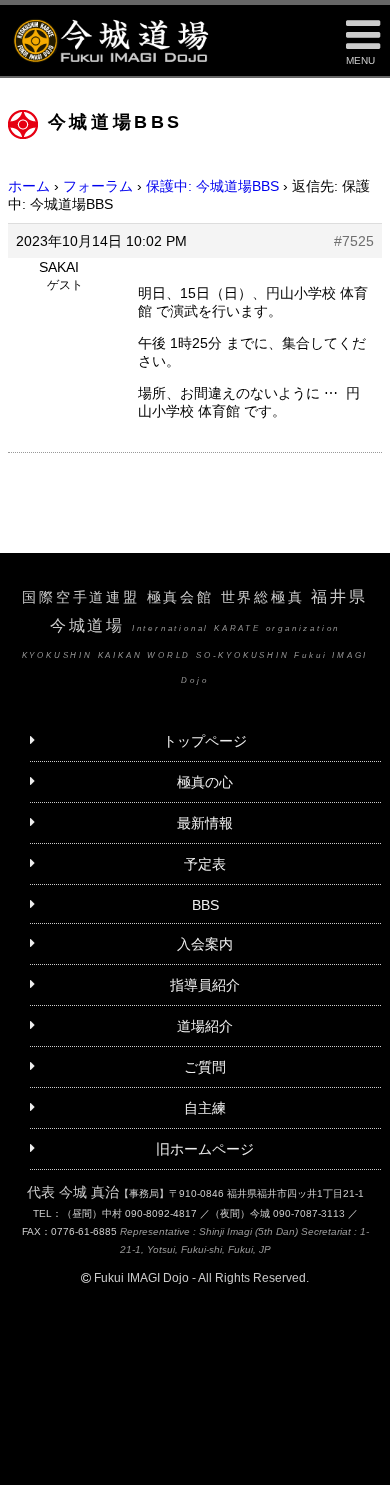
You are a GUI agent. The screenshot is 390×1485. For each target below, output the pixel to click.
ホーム (29, 186)
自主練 (205, 1108)
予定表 (205, 864)
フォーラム (98, 186)
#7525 (354, 241)
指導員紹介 (205, 985)
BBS (205, 905)
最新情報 (205, 823)
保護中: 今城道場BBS (212, 186)
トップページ (205, 741)
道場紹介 (205, 1026)
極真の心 (205, 782)
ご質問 (205, 1067)
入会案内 (205, 944)
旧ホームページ (205, 1149)
